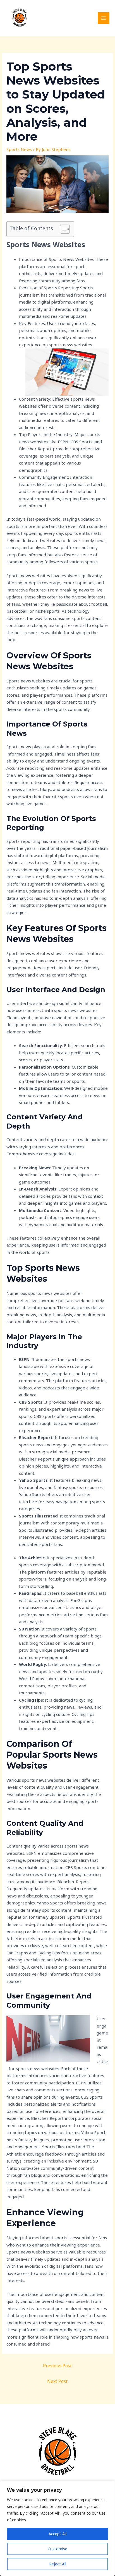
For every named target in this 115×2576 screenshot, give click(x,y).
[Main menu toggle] (104, 18)
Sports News (19, 149)
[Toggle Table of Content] (62, 229)
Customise (57, 2549)
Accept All (57, 2534)
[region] (57, 2528)
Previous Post (57, 2366)
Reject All (58, 2564)
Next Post (57, 2381)
